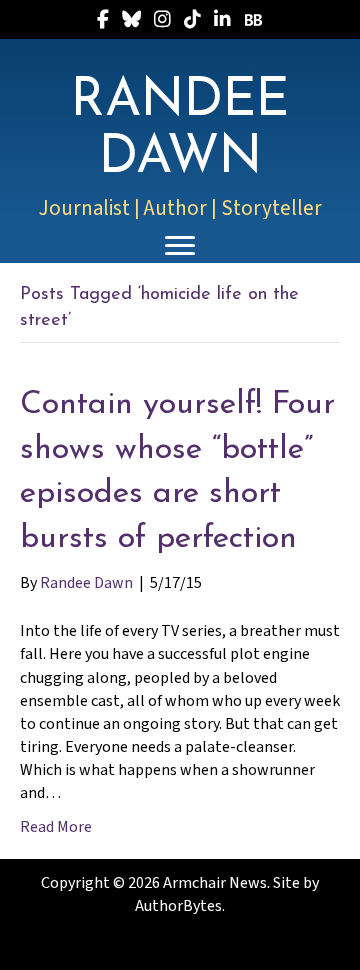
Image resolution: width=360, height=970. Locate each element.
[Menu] (180, 246)
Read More (56, 827)
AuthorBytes (178, 906)
